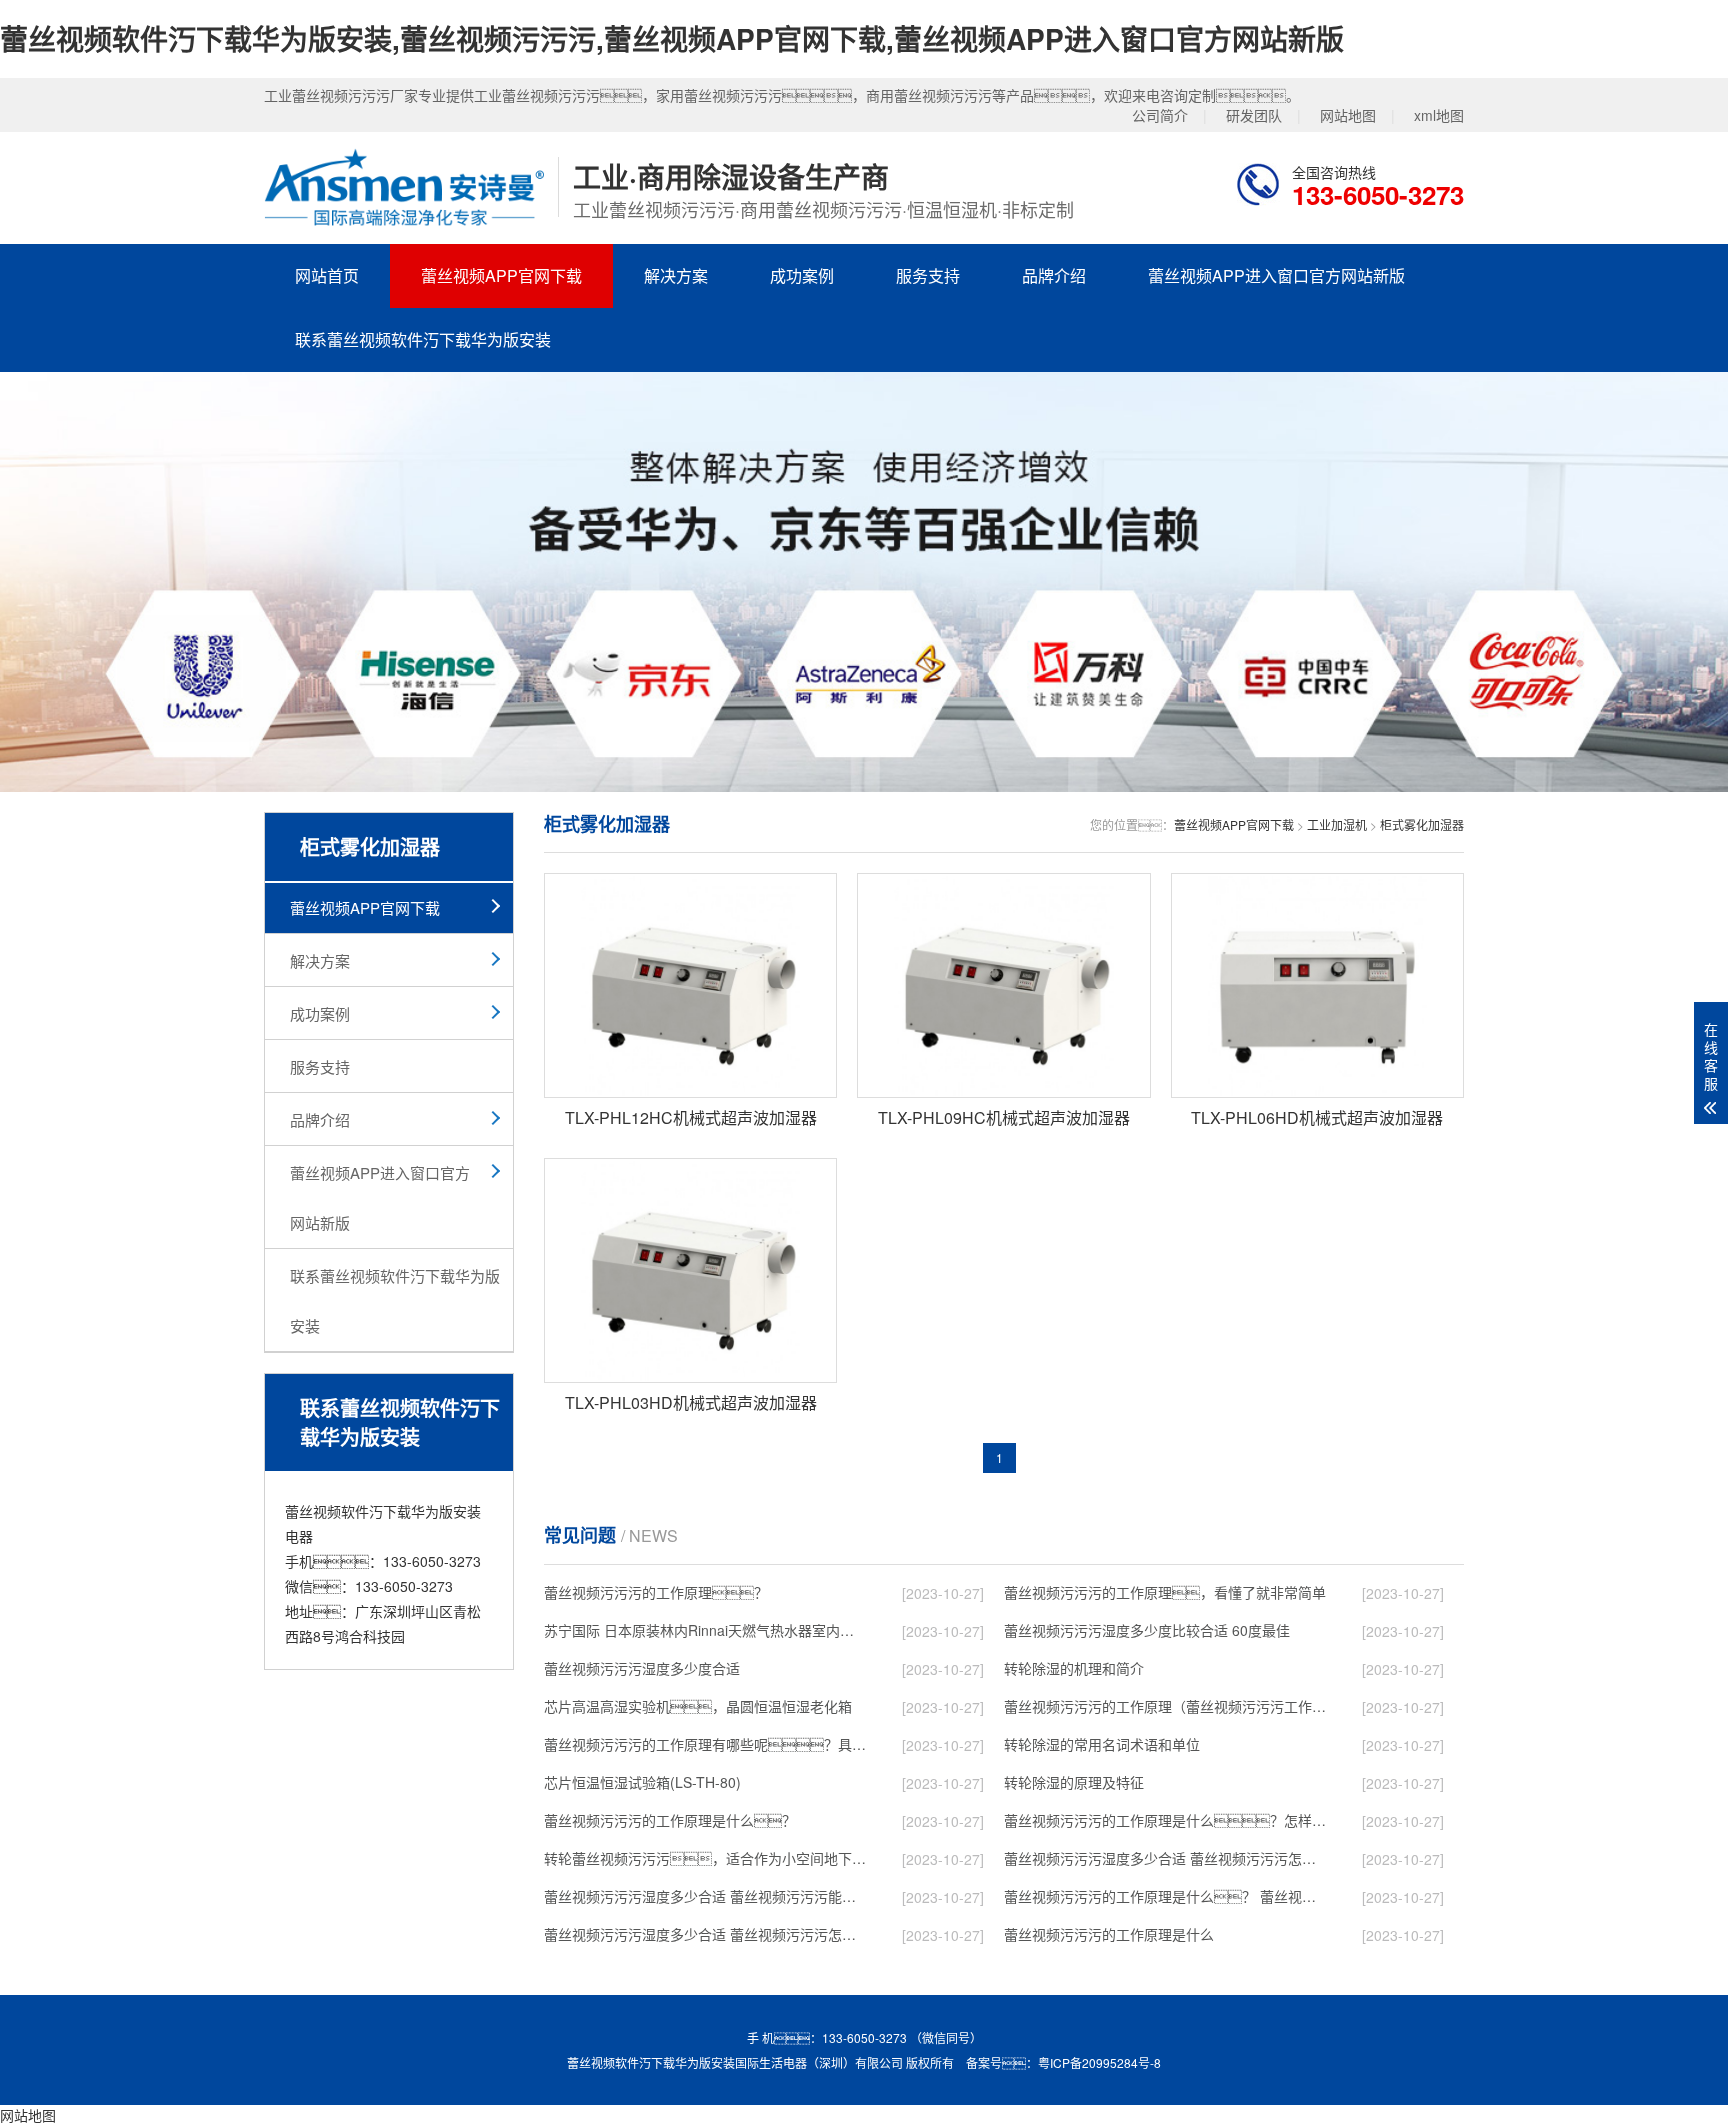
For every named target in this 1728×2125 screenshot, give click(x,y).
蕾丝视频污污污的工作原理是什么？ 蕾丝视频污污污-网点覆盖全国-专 (1165, 1896)
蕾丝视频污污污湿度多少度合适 (642, 1668)
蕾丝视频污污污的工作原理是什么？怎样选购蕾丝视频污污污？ (1165, 1820)
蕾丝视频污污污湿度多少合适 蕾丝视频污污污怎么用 (705, 1934)
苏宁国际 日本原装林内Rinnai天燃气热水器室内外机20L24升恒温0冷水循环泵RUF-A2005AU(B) (705, 1630)
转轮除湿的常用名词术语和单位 (1102, 1744)
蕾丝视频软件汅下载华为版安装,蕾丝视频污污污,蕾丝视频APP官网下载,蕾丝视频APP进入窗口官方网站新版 (672, 38)
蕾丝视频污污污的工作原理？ (656, 1592)
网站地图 (1348, 115)
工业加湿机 (1337, 824)
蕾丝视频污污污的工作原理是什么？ (670, 1820)
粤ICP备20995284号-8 (1099, 2062)
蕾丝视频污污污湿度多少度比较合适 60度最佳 (1147, 1630)
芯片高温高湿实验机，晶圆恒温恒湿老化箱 (698, 1706)
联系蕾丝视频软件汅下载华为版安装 (423, 339)
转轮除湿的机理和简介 (1074, 1668)
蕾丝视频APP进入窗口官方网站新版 (1276, 275)
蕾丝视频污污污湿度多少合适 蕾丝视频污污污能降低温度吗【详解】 (705, 1896)
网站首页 (327, 275)
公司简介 (1160, 115)
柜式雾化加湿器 (1422, 824)
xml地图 (1439, 115)
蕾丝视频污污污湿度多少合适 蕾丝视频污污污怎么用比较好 (1165, 1858)
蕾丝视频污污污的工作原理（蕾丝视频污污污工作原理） (1165, 1706)
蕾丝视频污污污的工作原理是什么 (1109, 1934)
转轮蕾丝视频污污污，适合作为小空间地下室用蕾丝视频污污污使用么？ (705, 1858)
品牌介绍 (1054, 275)
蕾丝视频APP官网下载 (501, 275)
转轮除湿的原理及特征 (1074, 1782)
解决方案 (676, 275)
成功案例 (802, 275)
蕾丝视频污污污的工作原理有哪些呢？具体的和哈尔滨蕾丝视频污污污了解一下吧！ (705, 1744)
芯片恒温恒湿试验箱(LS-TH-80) (642, 1782)
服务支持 (928, 275)
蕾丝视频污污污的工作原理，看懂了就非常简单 (1165, 1592)
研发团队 (1254, 115)
